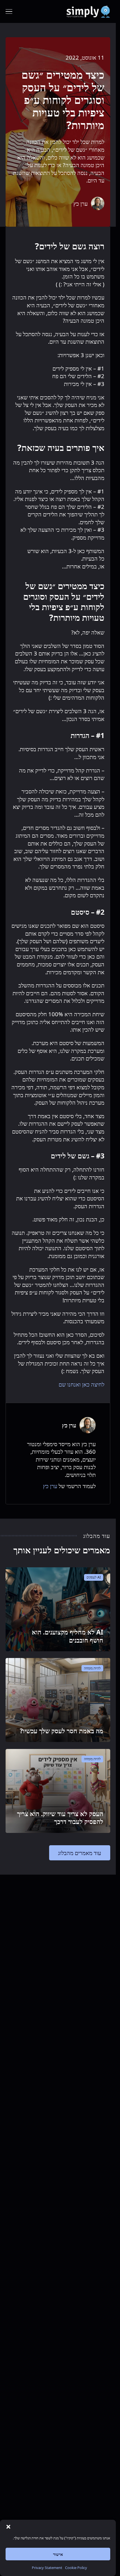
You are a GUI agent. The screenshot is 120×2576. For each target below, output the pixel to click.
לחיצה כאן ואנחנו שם (81, 1384)
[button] (8, 2527)
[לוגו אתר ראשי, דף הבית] (88, 11)
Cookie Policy (76, 2568)
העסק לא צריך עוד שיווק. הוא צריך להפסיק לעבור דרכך (60, 1818)
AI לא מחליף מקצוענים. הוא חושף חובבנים (68, 1636)
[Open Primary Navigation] (9, 11)
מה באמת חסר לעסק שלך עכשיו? (62, 1731)
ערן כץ (50, 1486)
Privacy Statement (47, 2568)
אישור (58, 2554)
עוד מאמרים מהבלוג (80, 1853)
